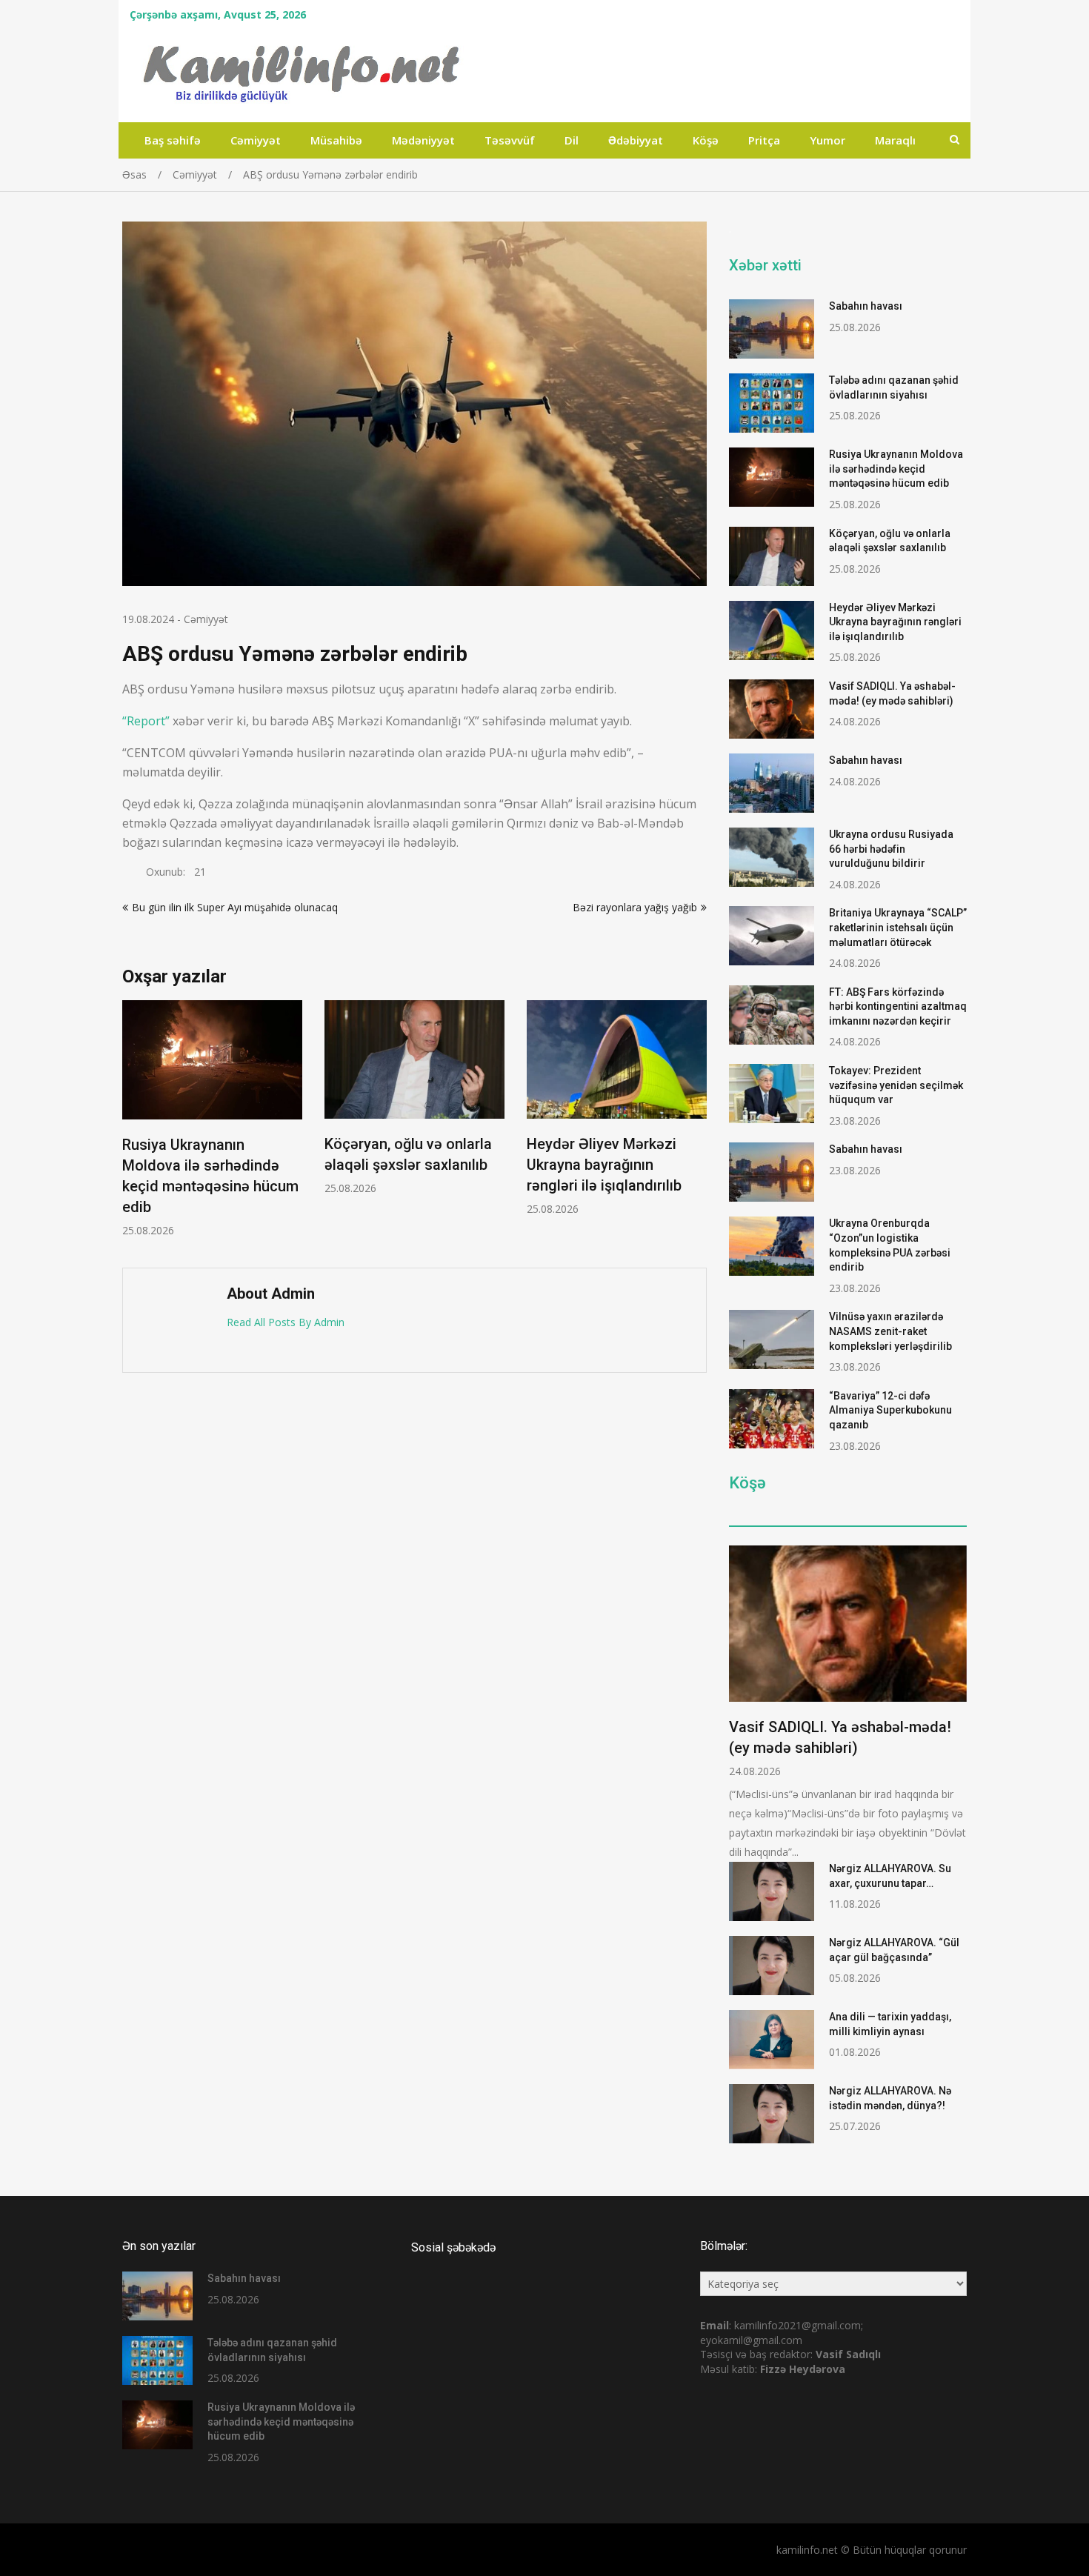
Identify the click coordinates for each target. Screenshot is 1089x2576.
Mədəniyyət (423, 140)
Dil (572, 140)
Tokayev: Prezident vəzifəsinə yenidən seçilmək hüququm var (896, 1085)
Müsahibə (336, 140)
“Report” (146, 721)
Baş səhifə (173, 140)
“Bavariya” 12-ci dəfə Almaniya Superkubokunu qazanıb (890, 1410)
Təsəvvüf (510, 140)
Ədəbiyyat (636, 140)
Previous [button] (132, 1126)
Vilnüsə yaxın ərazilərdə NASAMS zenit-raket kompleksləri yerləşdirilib (890, 1331)
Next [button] (697, 1126)
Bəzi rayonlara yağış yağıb (635, 907)
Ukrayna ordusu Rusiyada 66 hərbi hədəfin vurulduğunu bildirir (891, 849)
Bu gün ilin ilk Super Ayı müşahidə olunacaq (235, 907)
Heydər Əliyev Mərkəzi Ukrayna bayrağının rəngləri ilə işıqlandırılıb (604, 1165)
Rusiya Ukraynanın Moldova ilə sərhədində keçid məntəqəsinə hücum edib (896, 469)
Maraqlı (895, 140)
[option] (212, 1119)
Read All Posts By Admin (286, 1322)
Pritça (764, 140)
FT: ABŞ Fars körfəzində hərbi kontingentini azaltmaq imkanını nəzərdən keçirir (898, 1006)
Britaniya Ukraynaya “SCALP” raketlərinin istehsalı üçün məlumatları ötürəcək (898, 927)
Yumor (827, 140)
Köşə (706, 140)
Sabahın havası (866, 306)
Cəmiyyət (256, 140)
